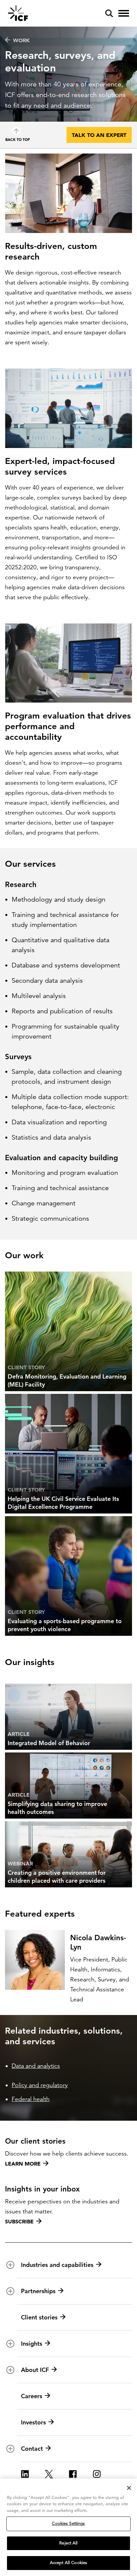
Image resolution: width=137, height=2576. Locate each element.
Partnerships (38, 2291)
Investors (33, 2422)
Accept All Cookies (68, 2563)
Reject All (68, 2543)
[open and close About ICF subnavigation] (10, 2370)
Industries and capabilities (57, 2265)
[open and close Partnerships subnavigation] (10, 2291)
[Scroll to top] (16, 131)
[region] (68, 2527)
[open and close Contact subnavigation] (10, 2449)
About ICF (35, 2370)
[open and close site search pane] (109, 13)
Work (21, 40)
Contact (32, 2449)
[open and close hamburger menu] (124, 13)
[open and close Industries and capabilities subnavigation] (10, 2265)
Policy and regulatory (40, 2085)
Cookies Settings (68, 2523)
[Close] (129, 2488)
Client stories (39, 2317)
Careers (32, 2396)
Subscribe (19, 2221)
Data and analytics (36, 2066)
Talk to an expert (99, 135)
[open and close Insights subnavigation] (10, 2344)
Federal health (31, 2099)
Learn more (23, 2164)
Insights (32, 2344)
